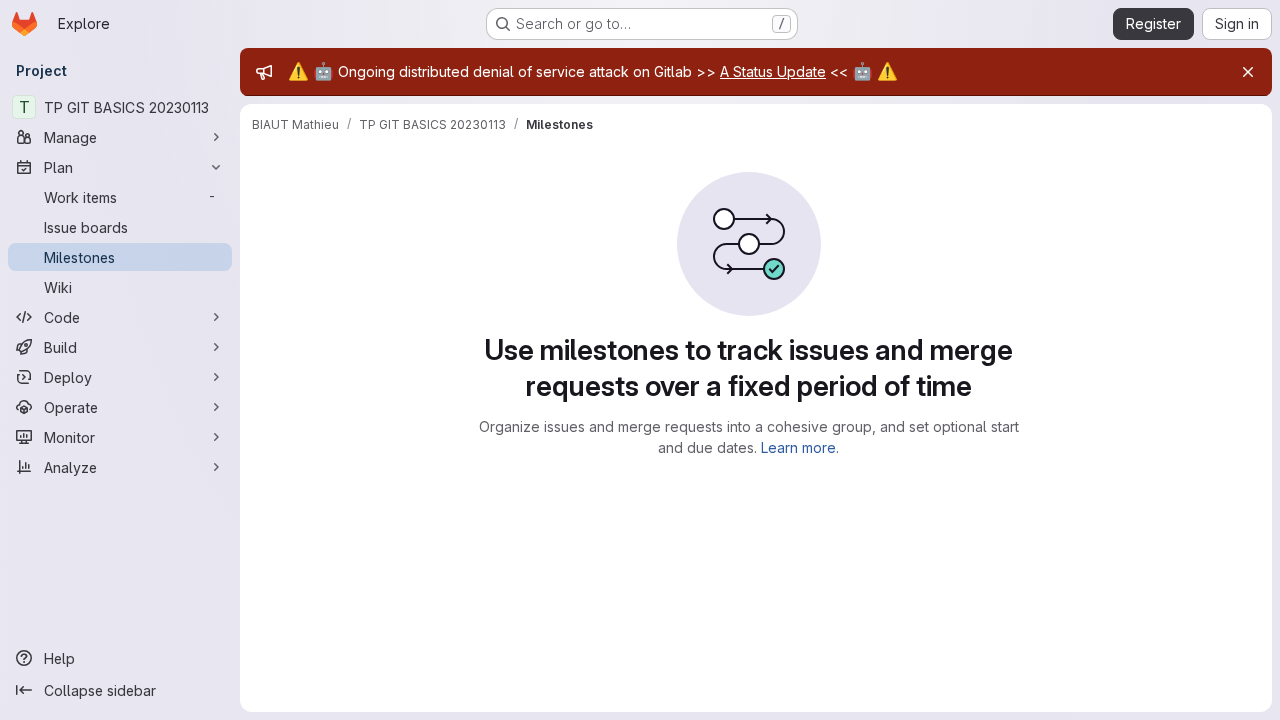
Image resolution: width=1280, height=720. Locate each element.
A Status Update (773, 71)
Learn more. (800, 447)
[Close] (1248, 72)
